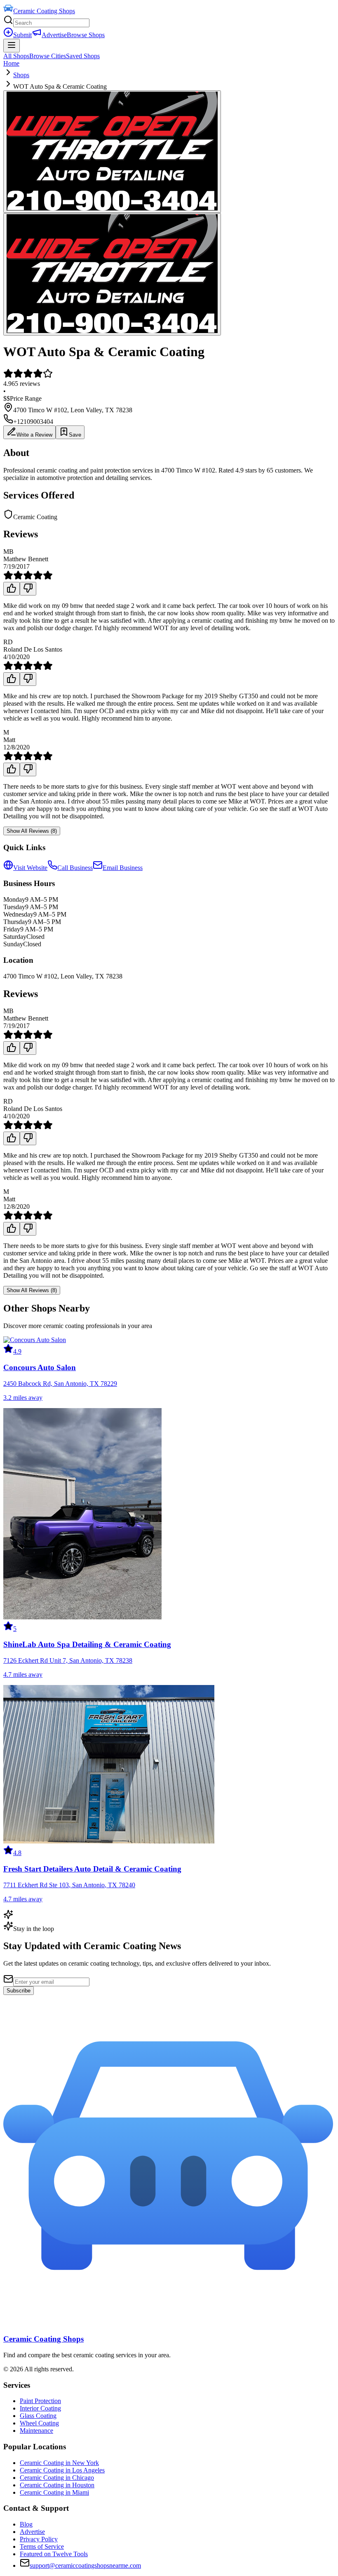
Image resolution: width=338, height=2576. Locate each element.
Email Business (123, 868)
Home (11, 63)
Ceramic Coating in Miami (54, 2492)
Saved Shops (83, 56)
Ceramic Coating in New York (59, 2463)
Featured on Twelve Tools (54, 2554)
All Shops (16, 56)
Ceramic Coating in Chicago (57, 2478)
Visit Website (30, 868)
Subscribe (19, 1991)
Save (75, 435)
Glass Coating (38, 2416)
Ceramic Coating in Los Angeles (62, 2470)
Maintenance (36, 2431)
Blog (26, 2524)
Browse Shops (86, 35)
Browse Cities (48, 56)
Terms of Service (42, 2546)
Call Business (75, 868)
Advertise (54, 35)
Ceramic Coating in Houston (57, 2485)
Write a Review (34, 435)
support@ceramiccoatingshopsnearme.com (85, 2565)
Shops (21, 75)
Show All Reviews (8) (32, 831)
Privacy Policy (39, 2539)
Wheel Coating (39, 2423)
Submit (22, 35)
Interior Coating (40, 2408)
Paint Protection (40, 2401)
